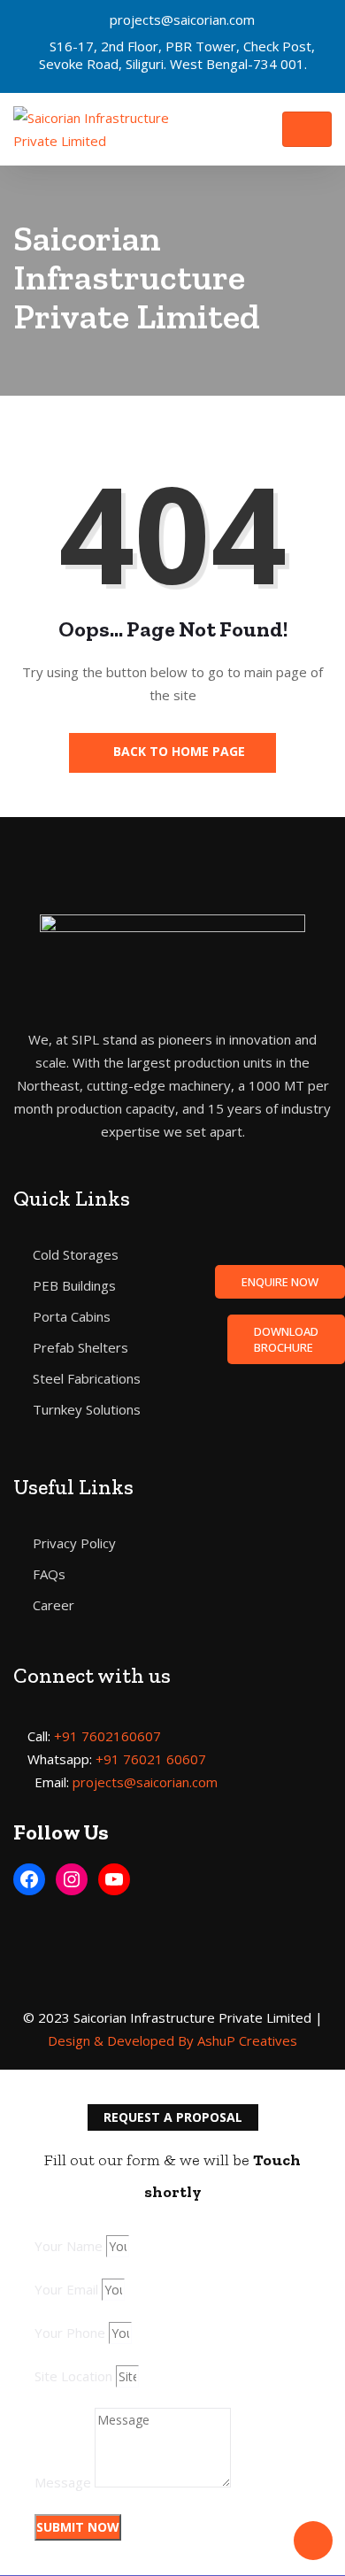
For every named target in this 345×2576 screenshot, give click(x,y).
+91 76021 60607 (151, 1759)
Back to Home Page (177, 751)
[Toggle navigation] (307, 129)
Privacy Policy (74, 1543)
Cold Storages (76, 1254)
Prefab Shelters (80, 1347)
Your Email (66, 2289)
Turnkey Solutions (87, 1409)
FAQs (49, 1574)
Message (63, 2482)
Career (54, 1605)
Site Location (73, 2376)
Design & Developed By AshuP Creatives (172, 2040)
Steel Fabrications (87, 1378)
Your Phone (70, 2333)
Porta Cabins (72, 1316)
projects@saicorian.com (182, 19)
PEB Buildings (74, 1285)
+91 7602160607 (107, 1736)
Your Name (69, 2246)
